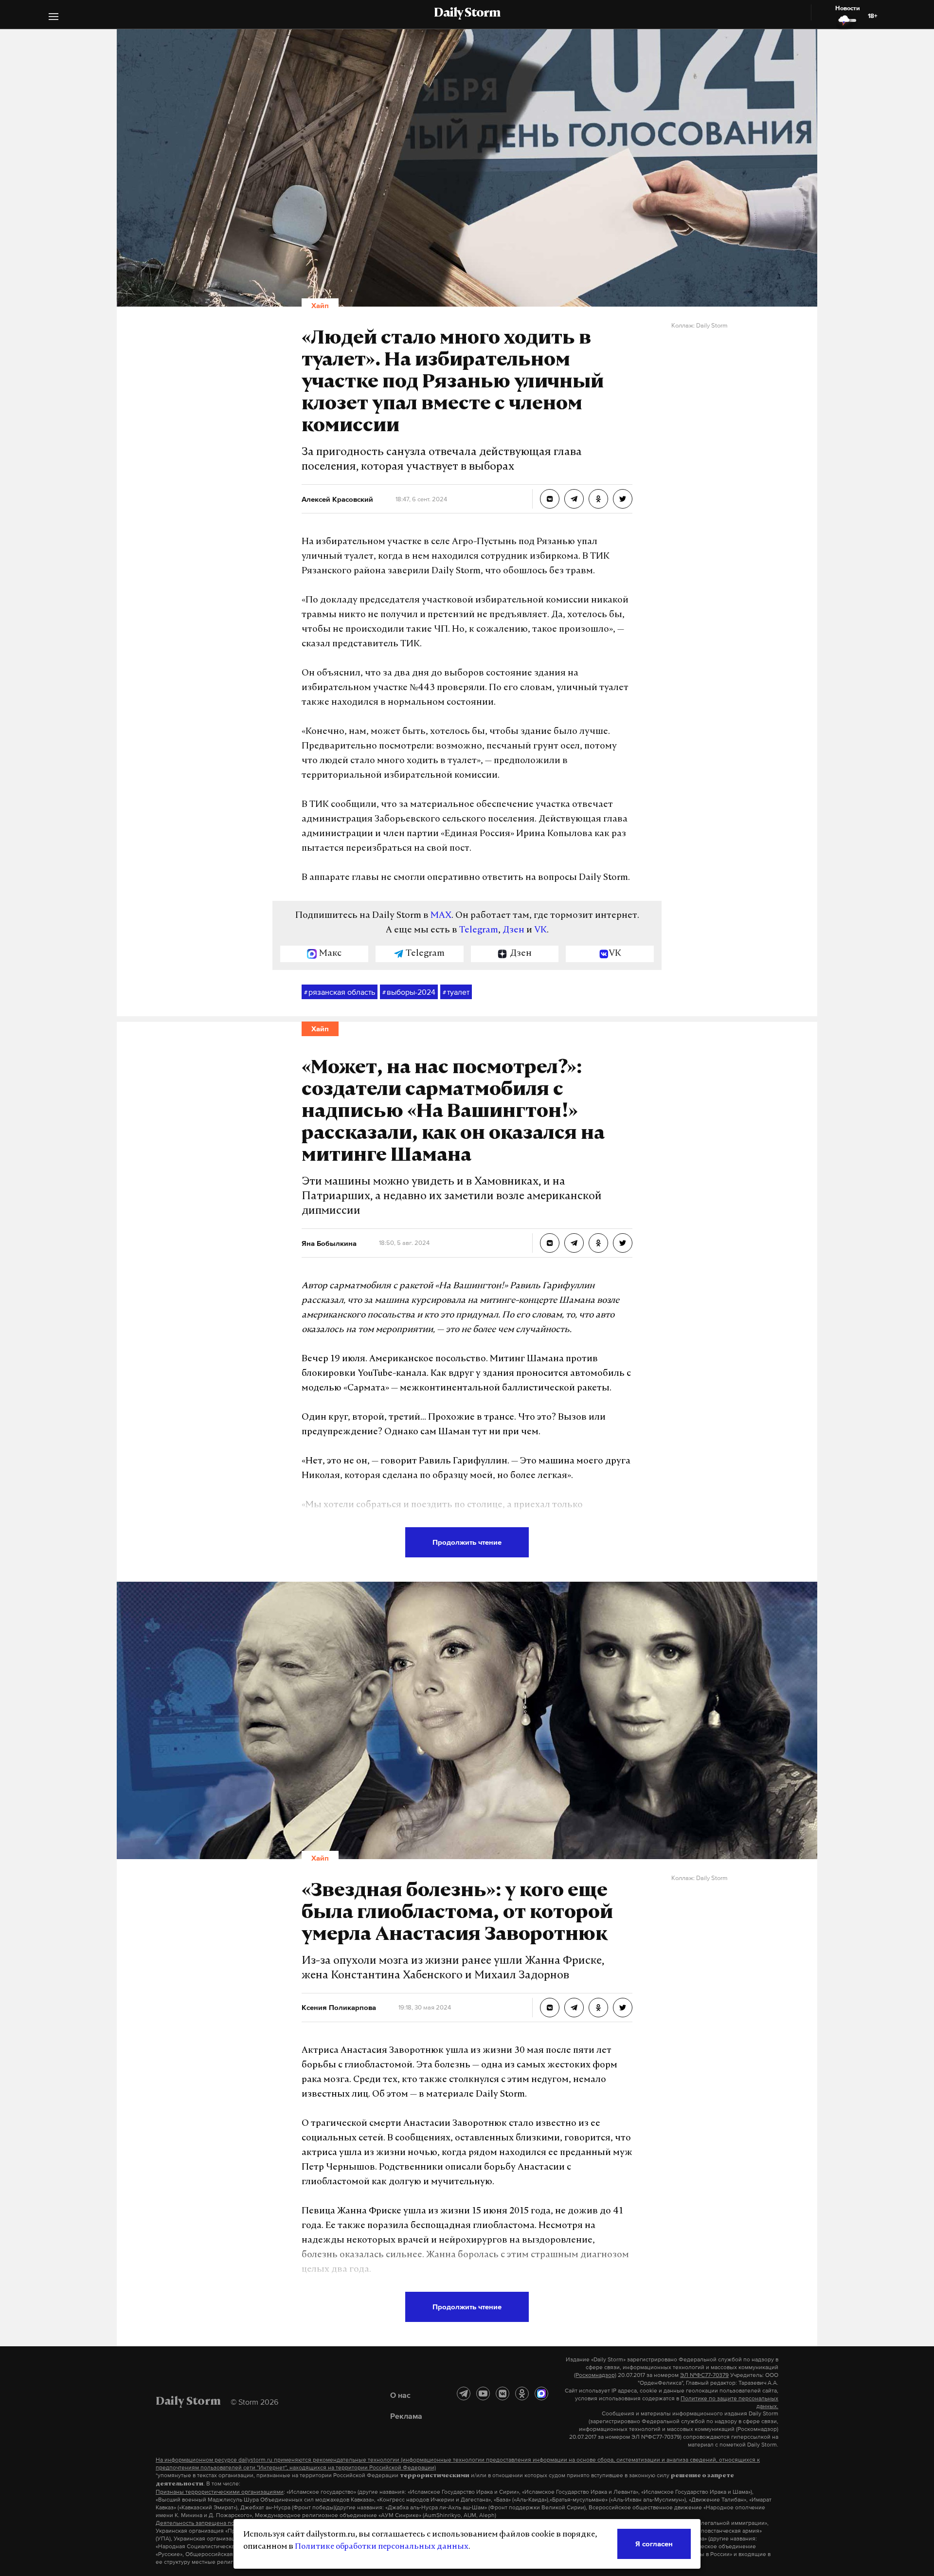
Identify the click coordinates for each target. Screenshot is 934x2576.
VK (540, 931)
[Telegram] (464, 2393)
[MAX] (541, 2393)
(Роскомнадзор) (595, 2375)
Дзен (513, 931)
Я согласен (654, 2544)
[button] (54, 18)
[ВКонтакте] (503, 2393)
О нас (400, 2395)
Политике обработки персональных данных (382, 2547)
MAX (441, 916)
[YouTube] (483, 2393)
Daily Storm (467, 14)
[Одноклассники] (522, 2393)
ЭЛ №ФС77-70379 (704, 2375)
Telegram (479, 931)
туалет (456, 992)
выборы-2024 (409, 992)
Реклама (406, 2416)
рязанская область (340, 992)
